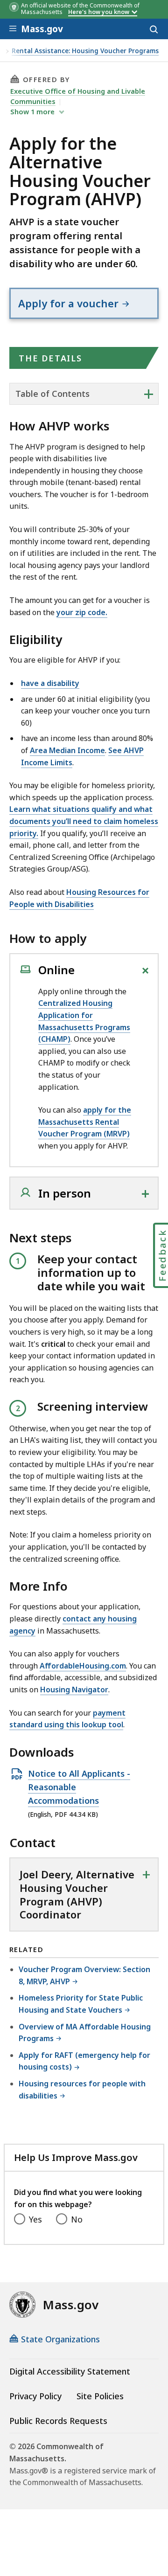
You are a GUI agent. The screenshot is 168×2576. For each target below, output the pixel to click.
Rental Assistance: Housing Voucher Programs (85, 51)
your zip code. (82, 612)
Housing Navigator (74, 1690)
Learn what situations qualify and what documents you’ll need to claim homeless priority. (84, 821)
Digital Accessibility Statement (70, 2371)
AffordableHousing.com (83, 1666)
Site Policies (100, 2396)
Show (32, 111)
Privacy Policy (35, 2396)
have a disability (50, 683)
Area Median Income (67, 750)
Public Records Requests (58, 2421)
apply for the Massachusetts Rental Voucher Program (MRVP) (85, 1122)
